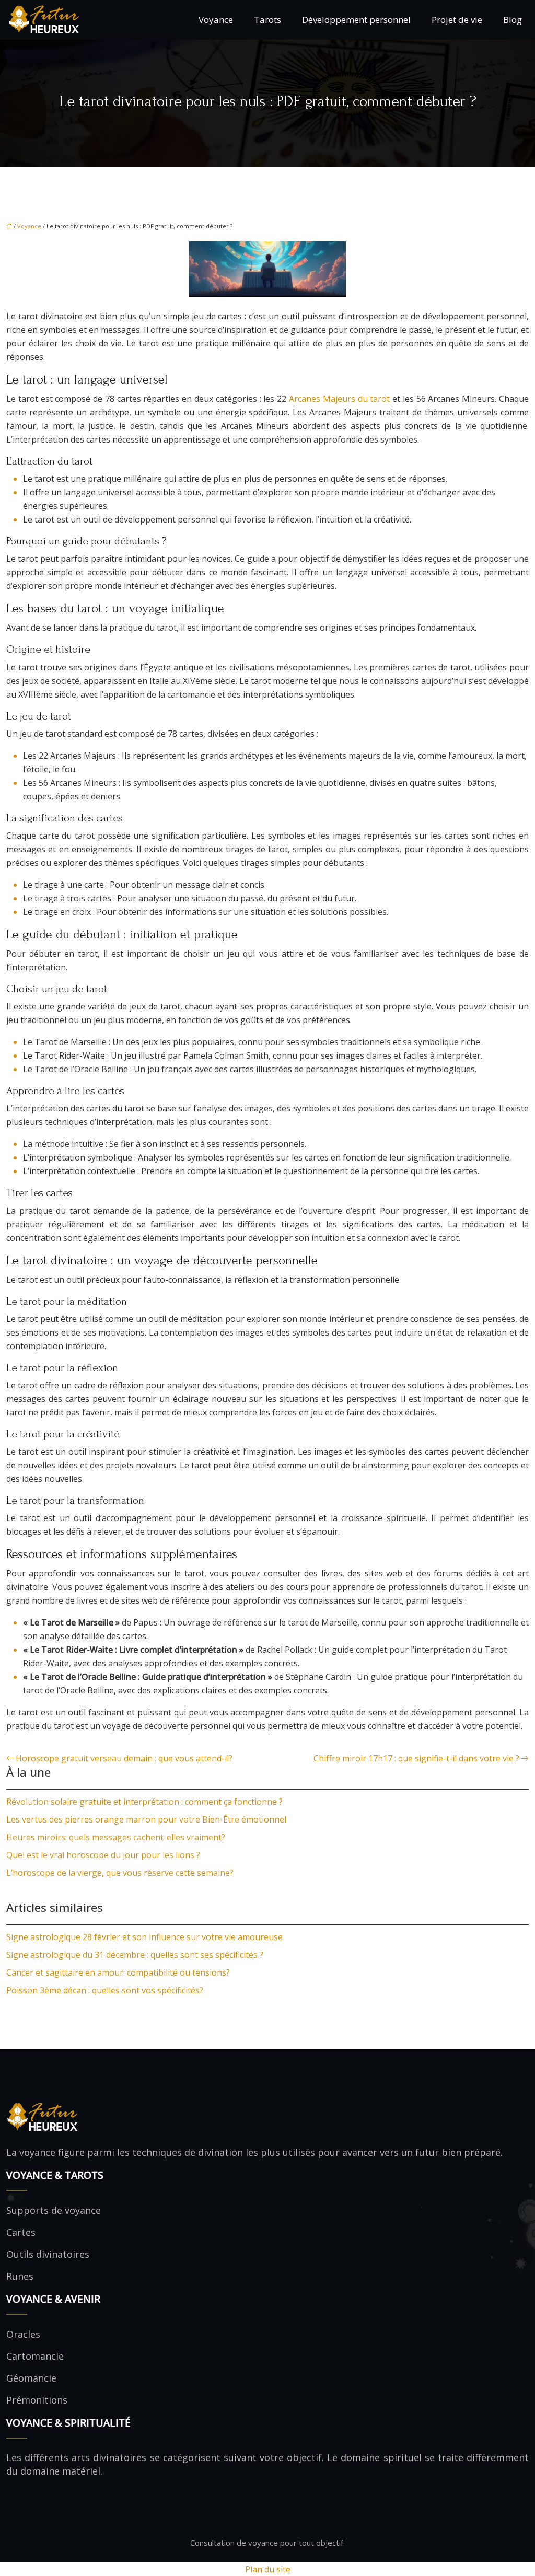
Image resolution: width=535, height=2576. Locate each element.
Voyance (216, 20)
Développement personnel (356, 20)
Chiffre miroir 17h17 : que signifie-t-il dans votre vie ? (416, 1758)
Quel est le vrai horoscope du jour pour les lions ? (103, 1855)
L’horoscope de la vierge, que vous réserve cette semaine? (120, 1873)
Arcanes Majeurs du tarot (339, 399)
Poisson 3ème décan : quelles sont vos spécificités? (105, 1990)
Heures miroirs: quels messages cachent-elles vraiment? (116, 1837)
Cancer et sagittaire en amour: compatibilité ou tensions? (118, 1972)
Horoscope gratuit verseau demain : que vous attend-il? (124, 1758)
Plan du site (268, 2569)
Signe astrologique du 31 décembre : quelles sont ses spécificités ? (135, 1955)
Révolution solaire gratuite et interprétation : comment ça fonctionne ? (144, 1802)
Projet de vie (457, 20)
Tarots (267, 20)
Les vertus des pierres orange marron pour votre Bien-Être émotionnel (146, 1819)
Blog (513, 20)
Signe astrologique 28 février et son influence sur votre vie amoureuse (144, 1937)
